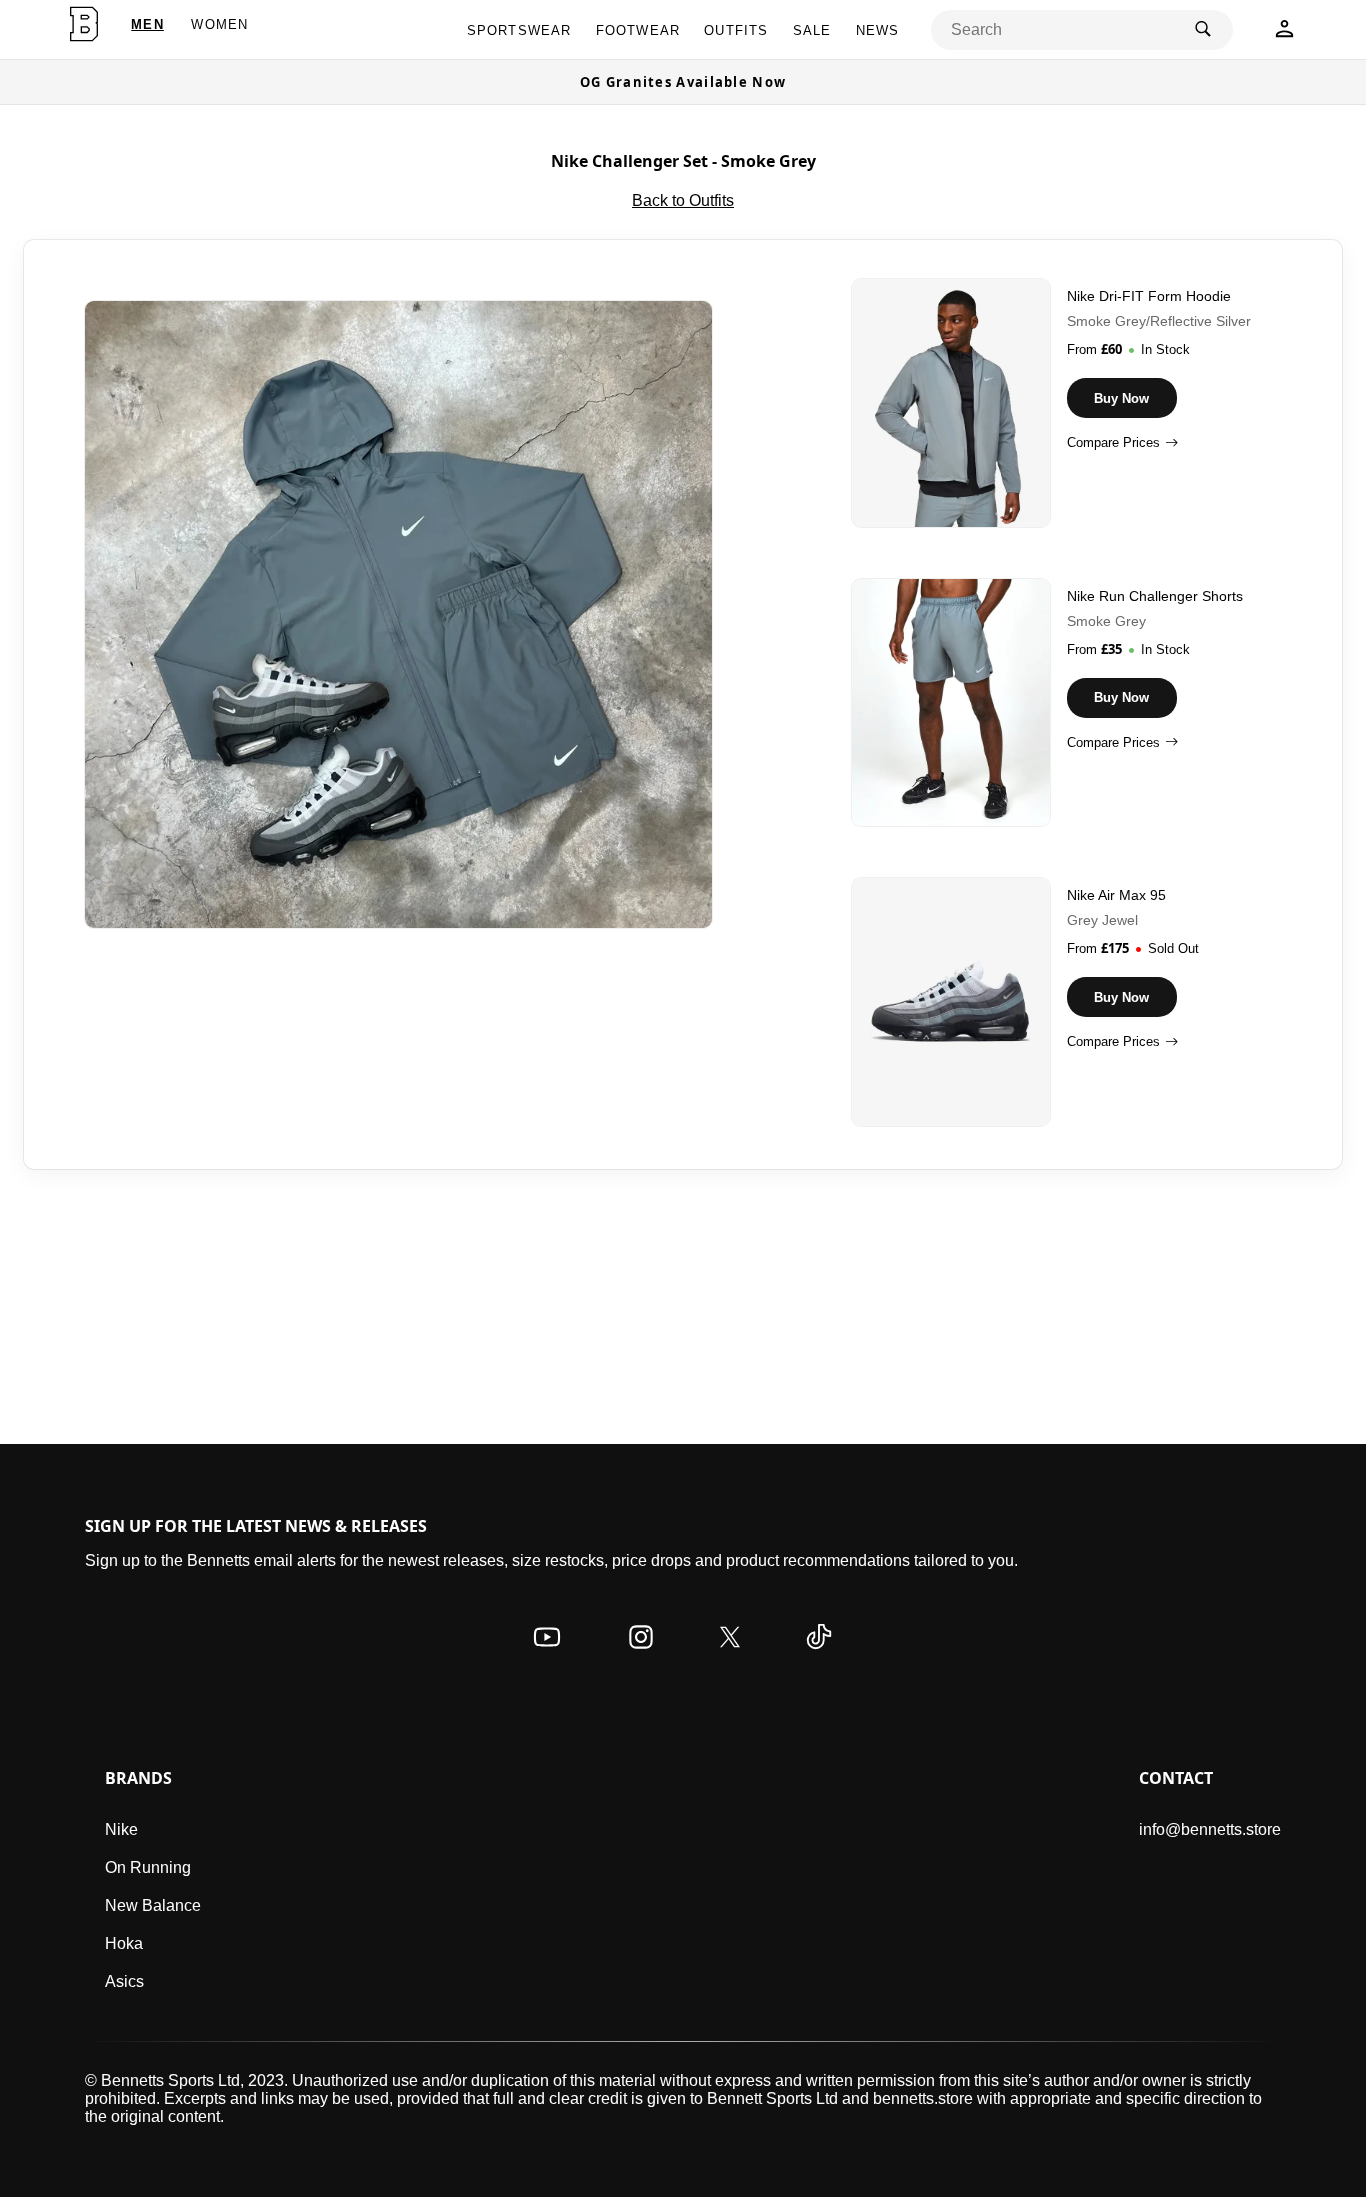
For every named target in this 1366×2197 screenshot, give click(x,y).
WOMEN (219, 24)
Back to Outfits (683, 200)
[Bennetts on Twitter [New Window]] (730, 1656)
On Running (148, 1867)
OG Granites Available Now (683, 82)
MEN (147, 24)
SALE (812, 30)
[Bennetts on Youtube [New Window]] (547, 1656)
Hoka (124, 1943)
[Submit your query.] (1203, 30)
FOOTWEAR (638, 30)
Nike (121, 1829)
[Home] (84, 24)
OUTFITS (736, 30)
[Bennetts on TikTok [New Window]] (819, 1656)
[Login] (1284, 34)
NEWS (878, 30)
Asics (124, 1981)
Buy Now (1121, 398)
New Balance (153, 1905)
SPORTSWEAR (519, 30)
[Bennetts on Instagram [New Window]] (641, 1656)
